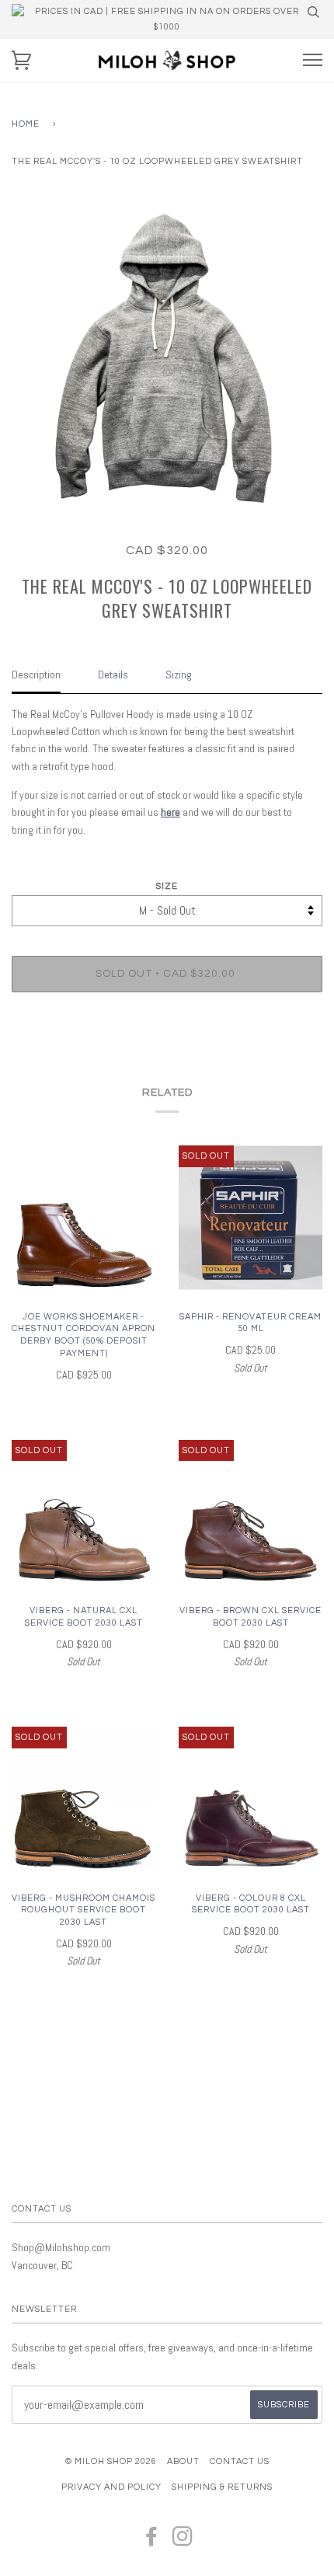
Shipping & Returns (222, 2487)
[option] (167, 359)
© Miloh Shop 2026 (111, 2461)
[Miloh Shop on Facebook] (152, 2541)
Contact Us (240, 2461)
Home (26, 124)
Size (167, 886)
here (170, 812)
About (183, 2461)
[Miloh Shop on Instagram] (183, 2541)
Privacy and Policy (111, 2487)
